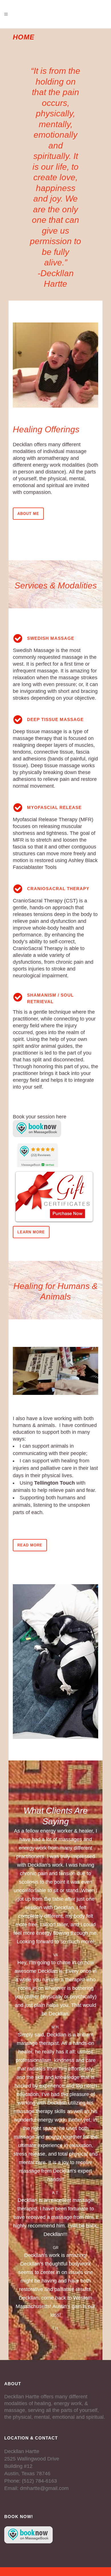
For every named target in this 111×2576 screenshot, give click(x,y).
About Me (28, 514)
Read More (30, 1545)
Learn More (31, 1232)
